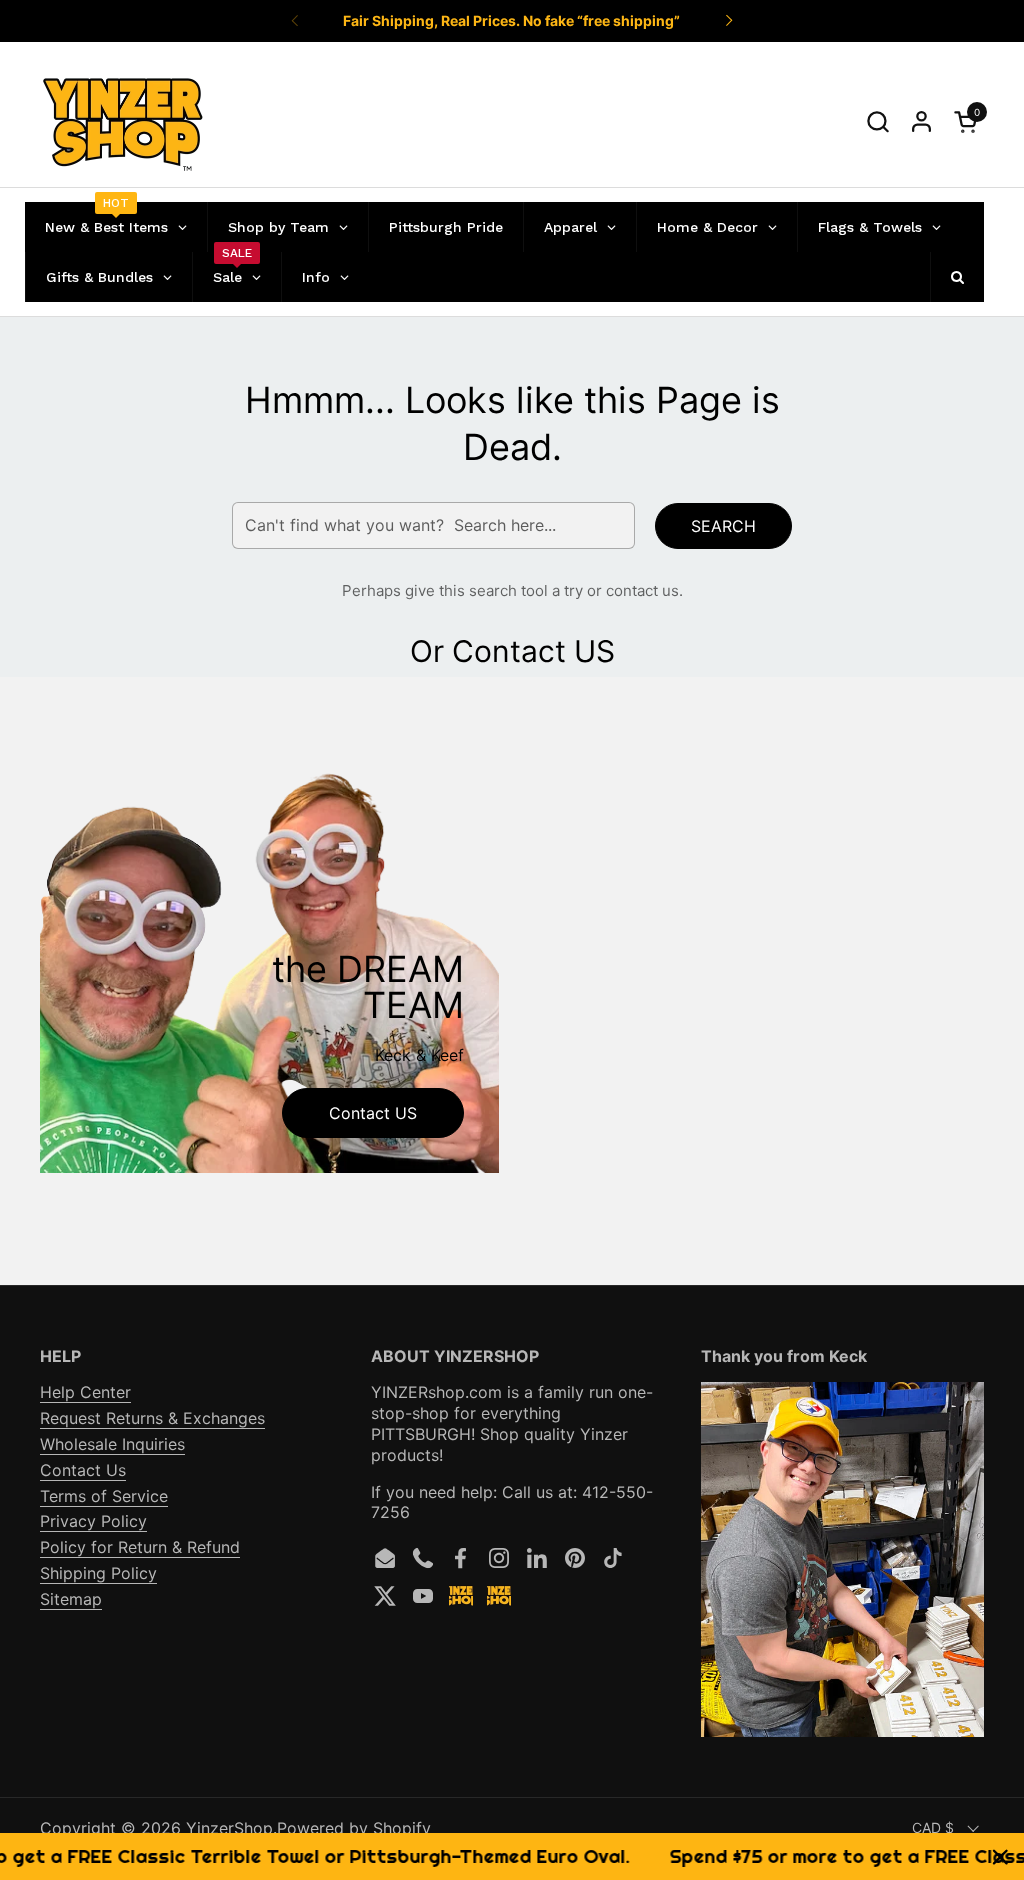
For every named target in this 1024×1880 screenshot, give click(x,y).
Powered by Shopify (354, 1828)
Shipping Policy (98, 1573)
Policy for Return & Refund (140, 1547)
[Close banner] (1000, 1856)
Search (723, 526)
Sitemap (71, 1599)
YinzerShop (229, 1828)
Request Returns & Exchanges (152, 1418)
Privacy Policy (93, 1521)
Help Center (85, 1392)
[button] (877, 121)
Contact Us (83, 1470)
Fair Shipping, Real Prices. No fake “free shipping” (511, 20)
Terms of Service (104, 1496)
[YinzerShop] (123, 122)
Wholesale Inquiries (112, 1444)
